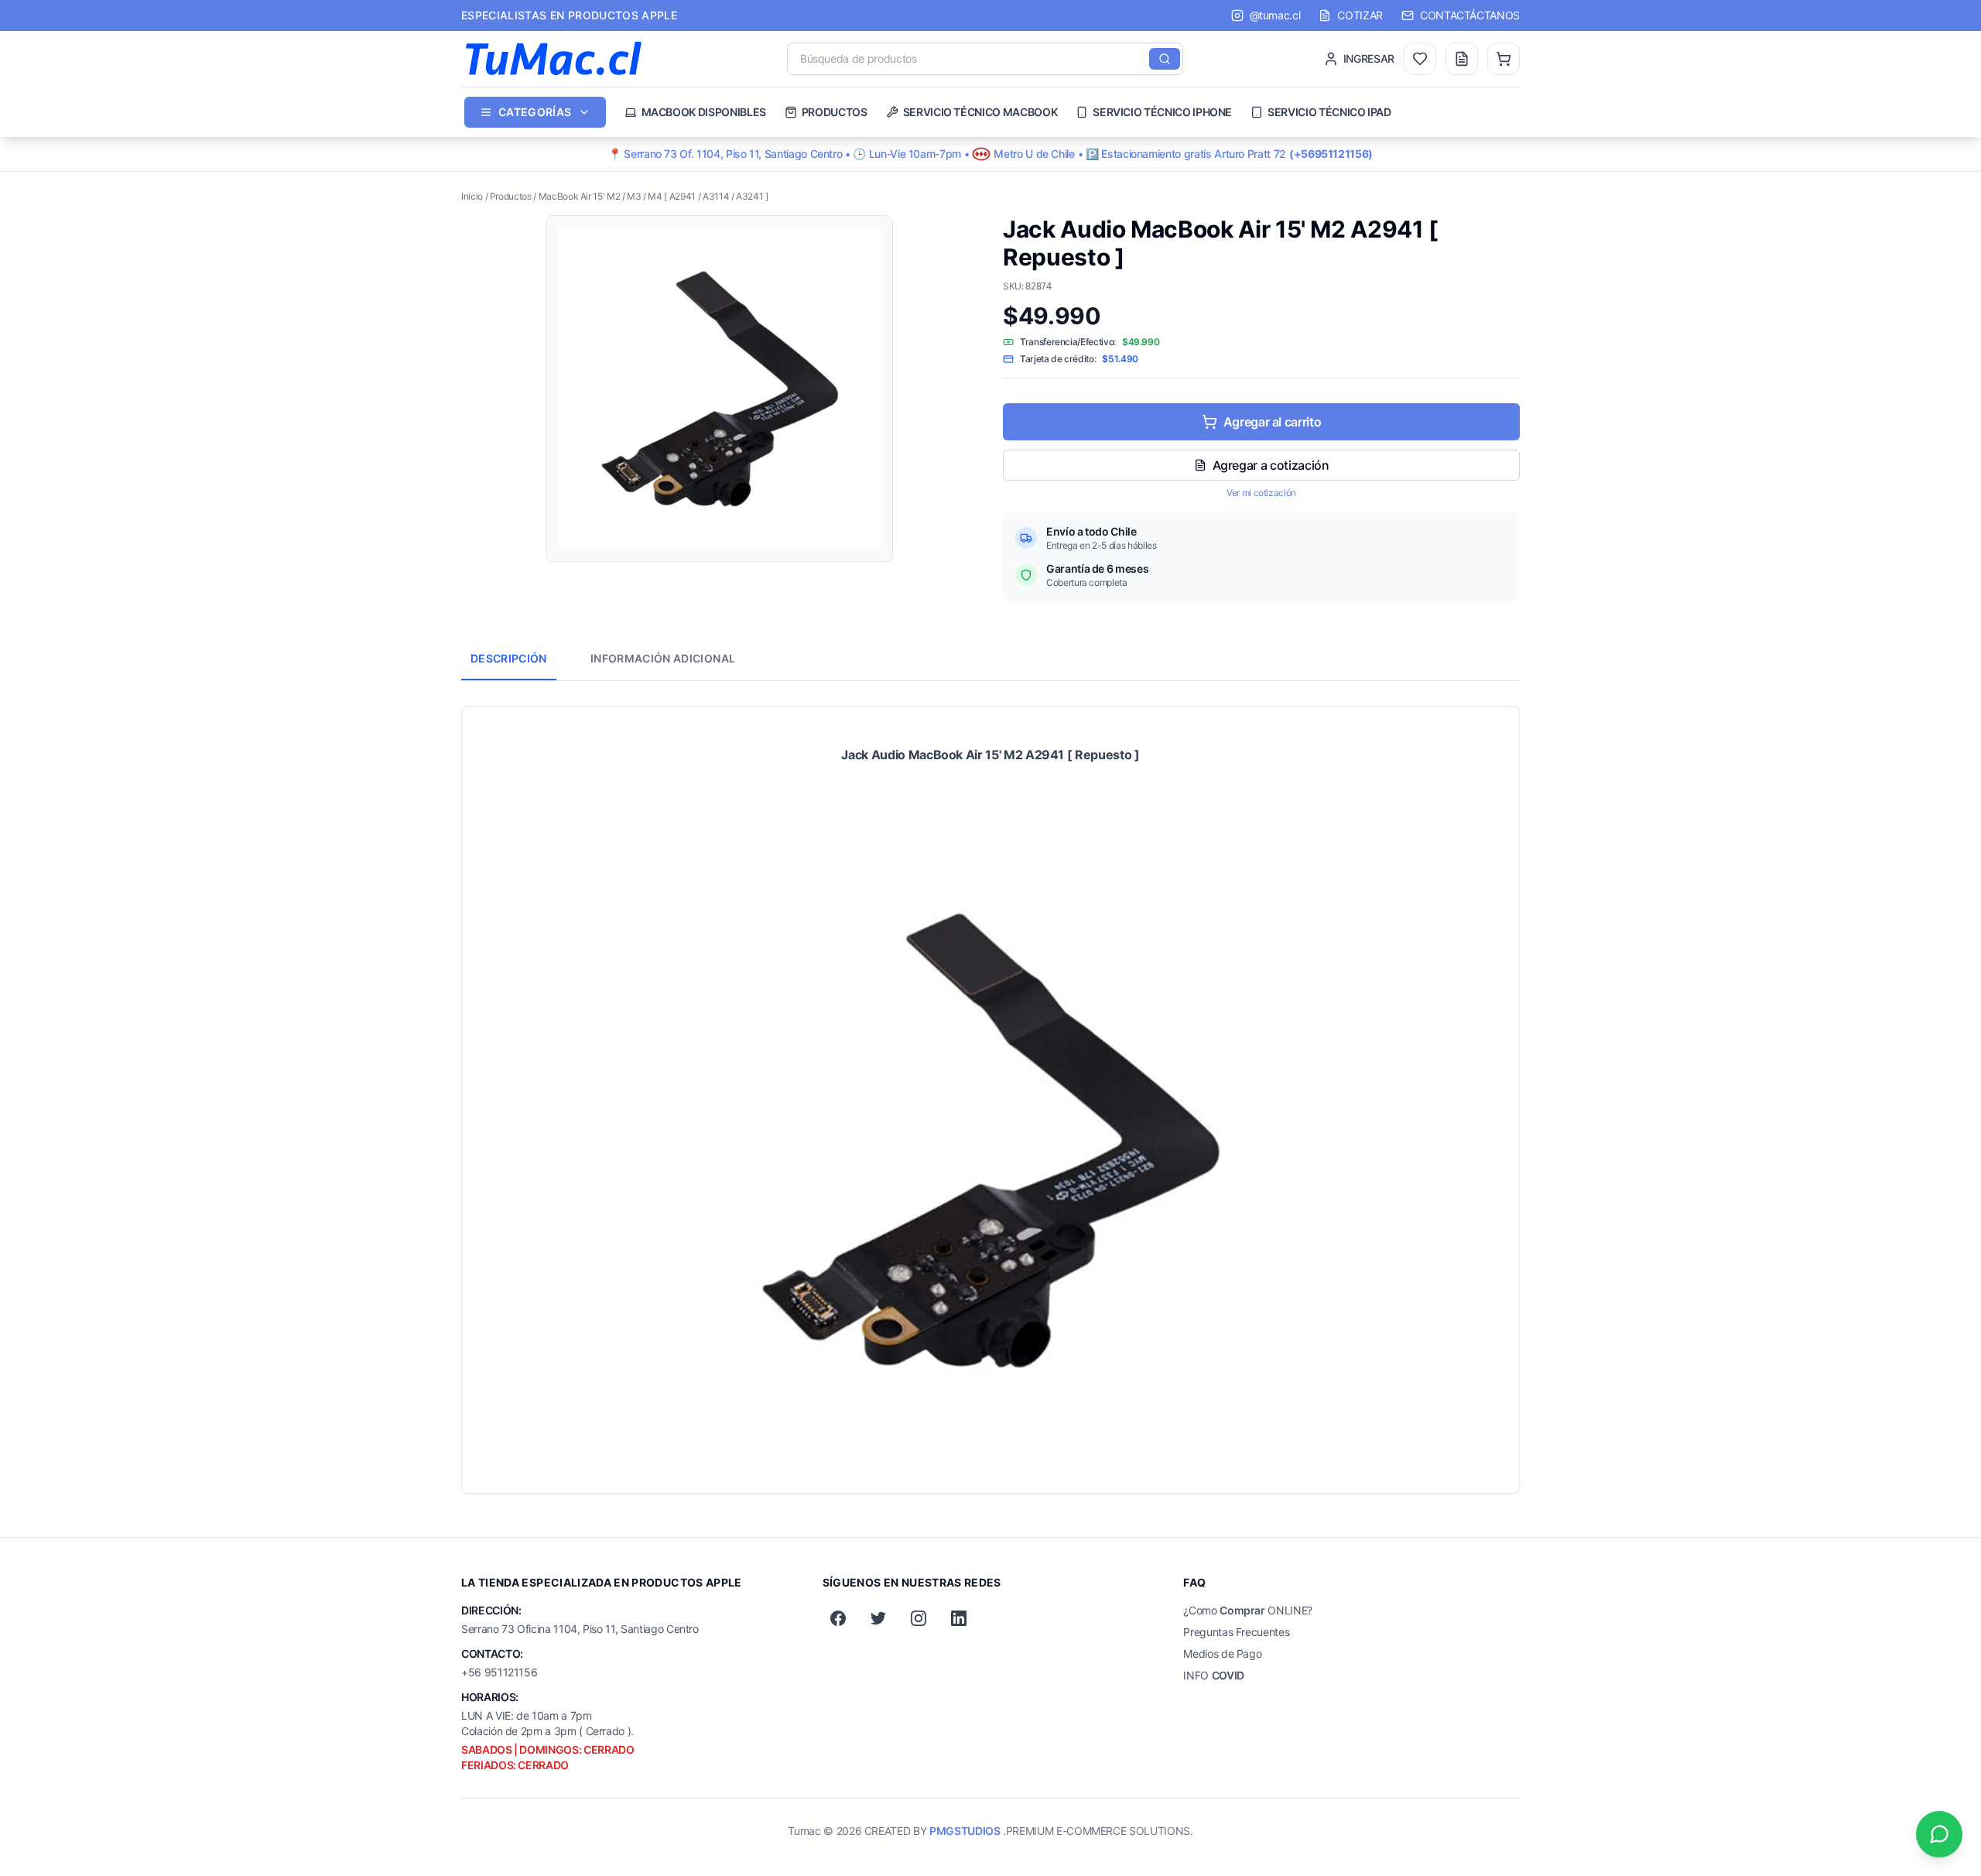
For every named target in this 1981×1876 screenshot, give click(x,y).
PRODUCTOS (835, 112)
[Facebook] (838, 1618)
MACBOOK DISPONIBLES (704, 112)
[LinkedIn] (959, 1618)
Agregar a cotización (1271, 465)
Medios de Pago (1222, 1653)
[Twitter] (878, 1618)
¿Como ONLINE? (1248, 1610)
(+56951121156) (1331, 154)
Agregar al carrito (1273, 422)
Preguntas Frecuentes (1236, 1632)
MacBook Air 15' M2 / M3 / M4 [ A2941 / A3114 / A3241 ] (653, 196)
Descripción (509, 658)
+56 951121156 (499, 1672)
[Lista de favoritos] (1420, 59)
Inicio (472, 196)
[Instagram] (919, 1618)
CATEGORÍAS (535, 112)
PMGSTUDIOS (965, 1831)
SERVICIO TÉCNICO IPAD (1329, 112)
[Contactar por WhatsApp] (1939, 1834)
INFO (1214, 1675)
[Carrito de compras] (1504, 59)
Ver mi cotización (1261, 493)
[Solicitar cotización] (1462, 59)
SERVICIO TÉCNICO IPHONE (1162, 112)
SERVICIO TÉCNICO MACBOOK (980, 112)
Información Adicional (663, 658)
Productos (511, 196)
